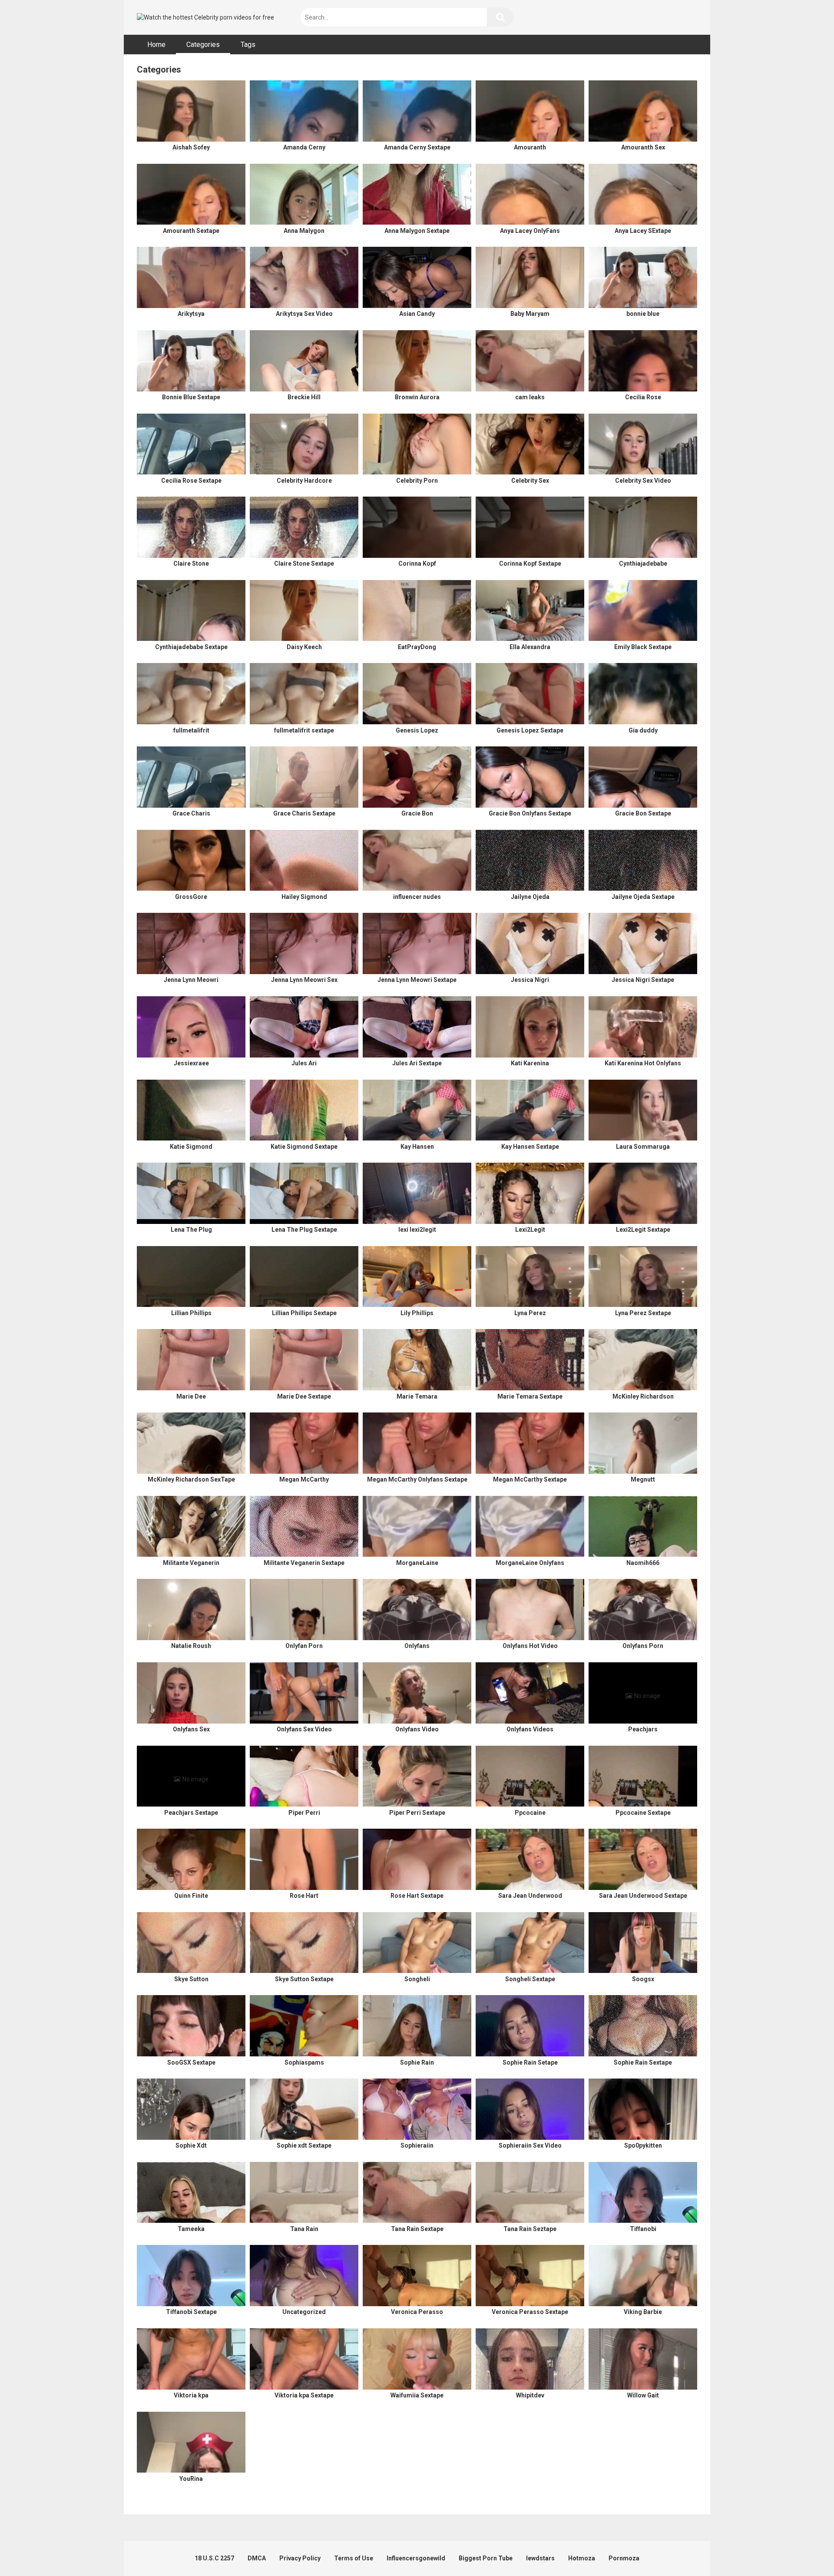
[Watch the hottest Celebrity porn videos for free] (205, 18)
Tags (248, 45)
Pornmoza (624, 2558)
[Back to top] (805, 2550)
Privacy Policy (300, 2558)
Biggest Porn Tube (486, 2558)
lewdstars (540, 2558)
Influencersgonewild (416, 2558)
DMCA (257, 2558)
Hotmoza (582, 2558)
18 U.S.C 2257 (214, 2558)
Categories (203, 45)
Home (156, 45)
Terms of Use (354, 2558)
